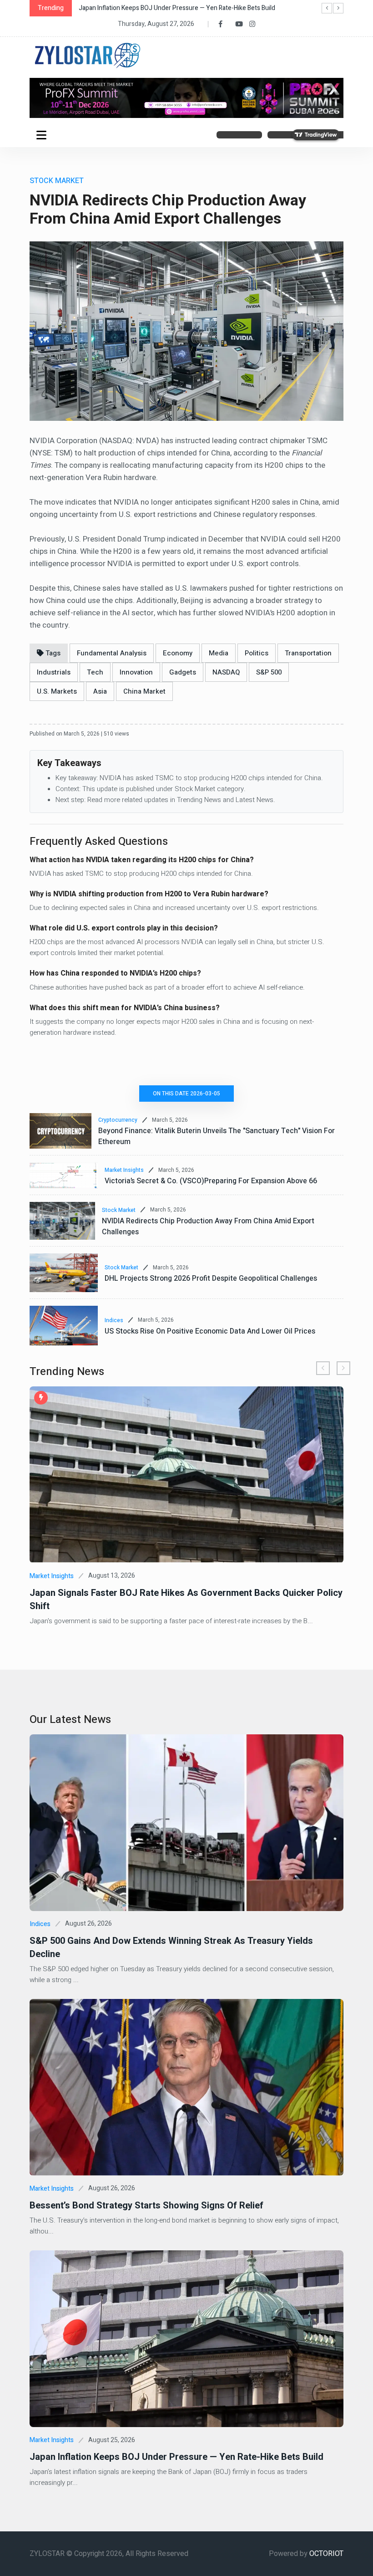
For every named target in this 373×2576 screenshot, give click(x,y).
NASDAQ (226, 672)
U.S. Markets (57, 691)
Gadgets (183, 672)
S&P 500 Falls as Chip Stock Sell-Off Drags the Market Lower (164, 8)
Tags (52, 653)
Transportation (308, 653)
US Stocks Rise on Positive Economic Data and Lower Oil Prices (210, 1331)
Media (219, 653)
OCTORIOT (326, 2554)
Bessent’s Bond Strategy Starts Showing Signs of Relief (146, 2205)
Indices (114, 1320)
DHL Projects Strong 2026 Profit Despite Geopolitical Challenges (211, 1278)
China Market (144, 691)
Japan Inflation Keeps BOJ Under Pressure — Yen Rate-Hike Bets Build (176, 2457)
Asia (100, 691)
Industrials (54, 672)
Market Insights (124, 1170)
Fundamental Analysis (112, 653)
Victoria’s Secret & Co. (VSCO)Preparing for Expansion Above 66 (211, 1181)
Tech (95, 672)
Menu (43, 135)
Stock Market (119, 1210)
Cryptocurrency (118, 1120)
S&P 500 (269, 672)
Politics (257, 653)
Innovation (136, 672)
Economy (178, 653)
